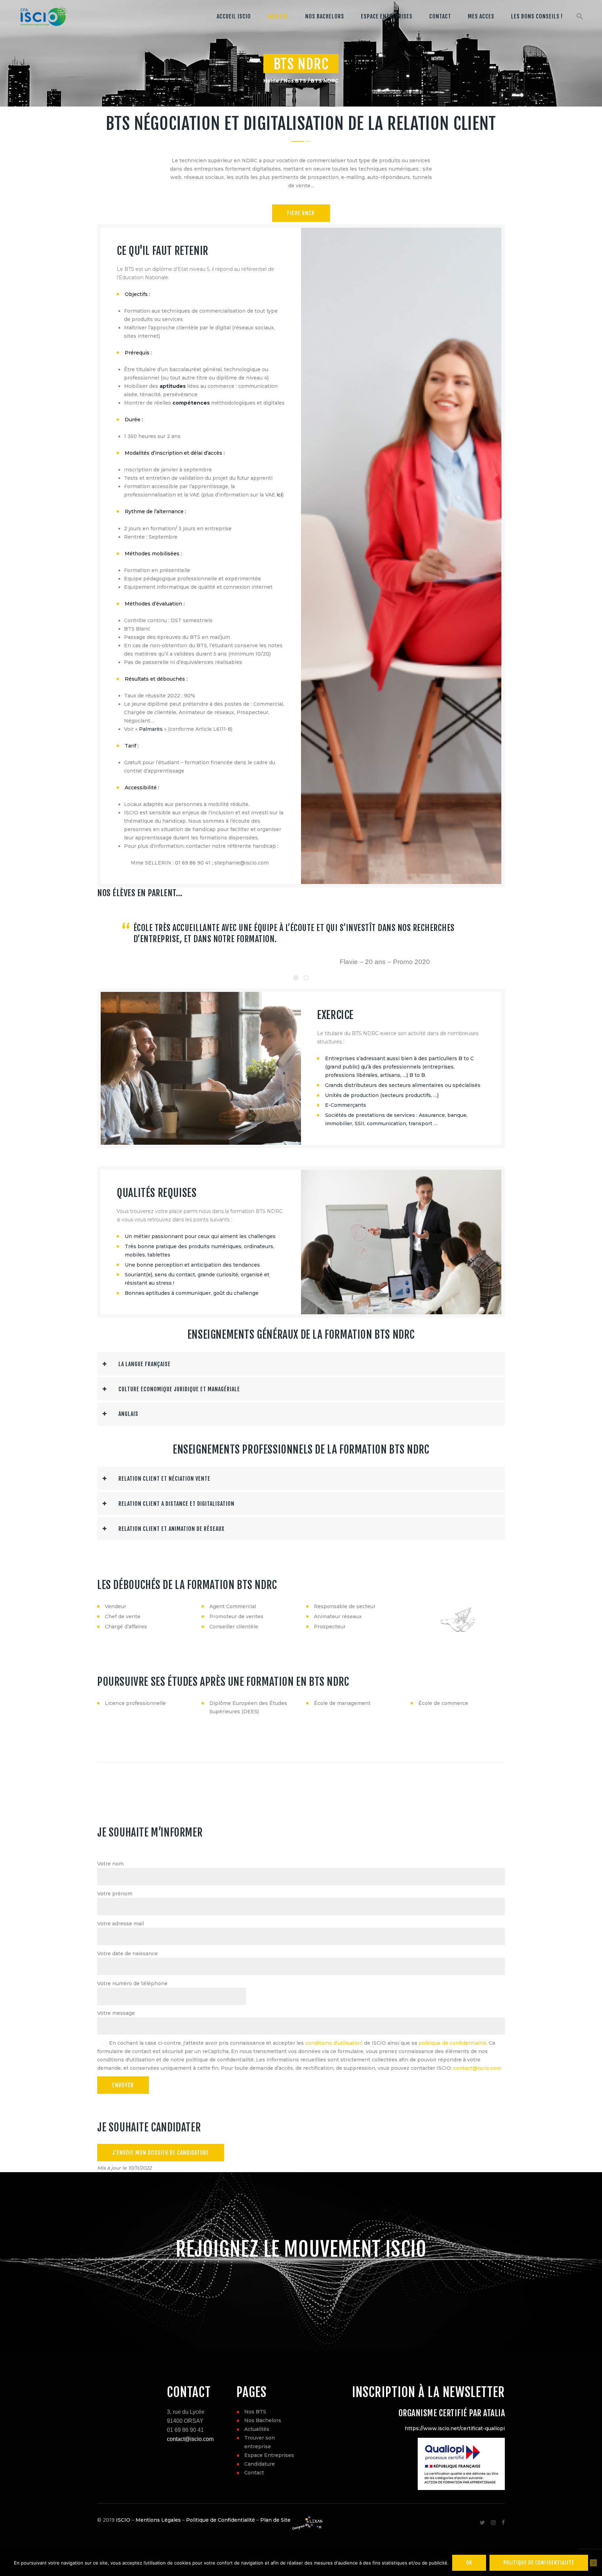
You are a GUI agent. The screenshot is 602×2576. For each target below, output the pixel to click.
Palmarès (151, 729)
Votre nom (110, 1864)
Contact (254, 2473)
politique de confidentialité (452, 2043)
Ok (469, 2563)
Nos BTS (295, 81)
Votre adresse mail (121, 1924)
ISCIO (123, 2520)
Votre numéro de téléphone (132, 1983)
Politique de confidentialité (539, 2563)
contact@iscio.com (477, 2068)
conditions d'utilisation (334, 2043)
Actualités (257, 2429)
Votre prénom (115, 1894)
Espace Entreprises (269, 2455)
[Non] (593, 2563)
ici (279, 495)
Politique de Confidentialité (221, 2520)
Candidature (260, 2464)
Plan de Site (275, 2520)
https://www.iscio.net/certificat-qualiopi (455, 2428)
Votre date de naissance (128, 1953)
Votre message (116, 2013)
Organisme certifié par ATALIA (452, 2413)
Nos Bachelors (263, 2420)
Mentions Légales (158, 2520)
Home (271, 81)
